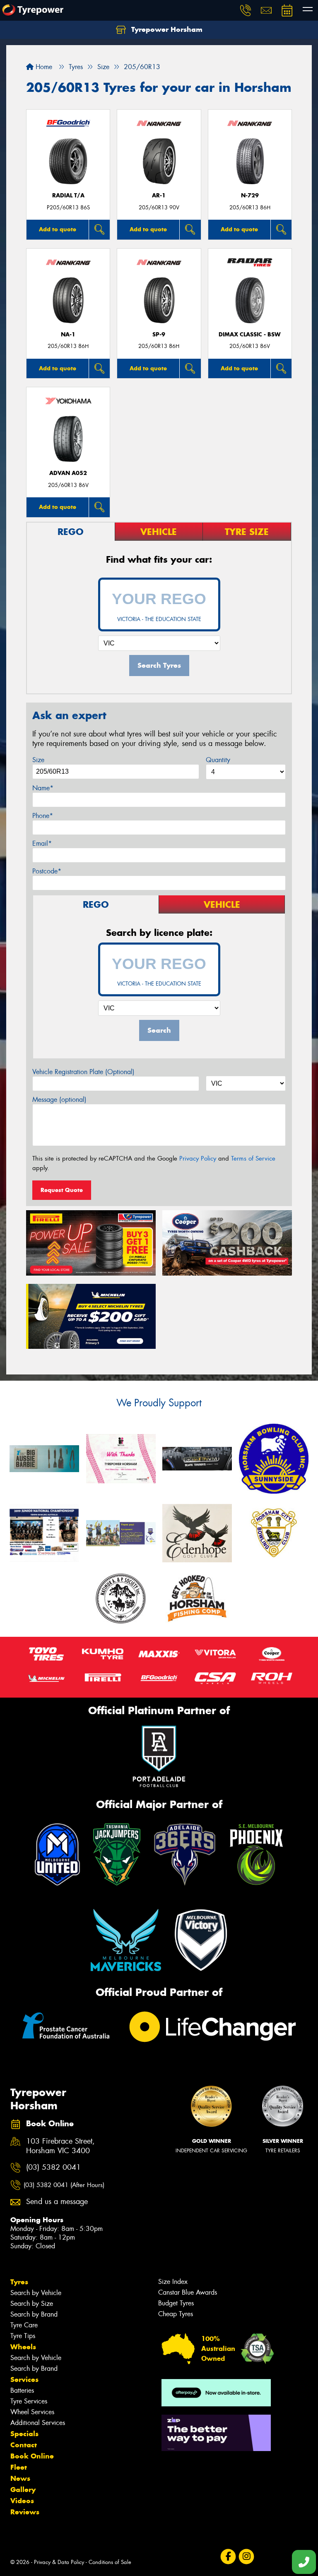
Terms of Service (253, 1158)
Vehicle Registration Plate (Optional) (83, 1072)
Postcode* (47, 871)
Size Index (173, 2282)
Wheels (23, 2347)
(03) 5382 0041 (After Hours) (64, 2185)
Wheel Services (32, 2412)
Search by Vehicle (36, 2293)
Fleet (19, 2467)
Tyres (19, 2282)
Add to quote (58, 229)
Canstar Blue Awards (188, 2292)
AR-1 (159, 195)
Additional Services (38, 2423)
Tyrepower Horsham (166, 29)
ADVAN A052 (68, 473)
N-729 (250, 195)
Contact (24, 2445)
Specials (24, 2434)
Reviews (25, 2512)
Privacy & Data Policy (59, 2562)
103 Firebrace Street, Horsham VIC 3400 (60, 2146)
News (20, 2478)
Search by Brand (34, 2314)
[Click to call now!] (246, 10)
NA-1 (68, 335)
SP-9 (159, 335)
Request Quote (62, 1190)
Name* (43, 788)
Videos (22, 2501)
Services (24, 2379)
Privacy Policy (198, 1158)
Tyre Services (29, 2401)
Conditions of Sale (110, 2562)
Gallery (23, 2490)
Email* (42, 843)
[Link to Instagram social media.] (246, 2557)
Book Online (32, 2456)
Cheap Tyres (176, 2314)
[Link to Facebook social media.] (228, 2557)
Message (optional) (59, 1100)
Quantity (218, 760)
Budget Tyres (176, 2303)
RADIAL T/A (68, 195)
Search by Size (32, 2304)
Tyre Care (24, 2325)
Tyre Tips (23, 2336)
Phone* (43, 816)
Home (43, 67)
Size (38, 760)
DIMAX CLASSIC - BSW (250, 335)
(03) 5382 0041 (53, 2167)
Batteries (22, 2390)
